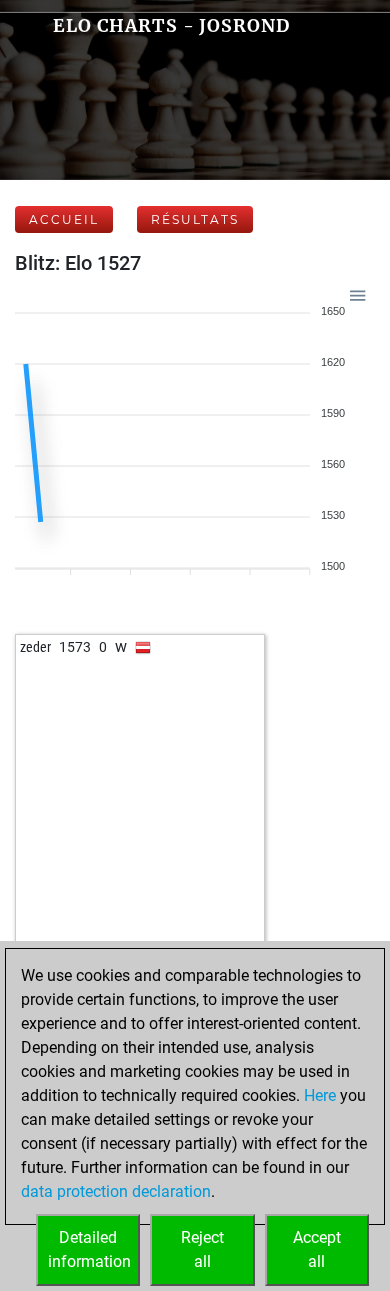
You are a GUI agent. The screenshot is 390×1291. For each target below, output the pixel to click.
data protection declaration (116, 1191)
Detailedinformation (89, 1249)
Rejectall (202, 1249)
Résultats (195, 219)
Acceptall (317, 1249)
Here (320, 1095)
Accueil (64, 219)
